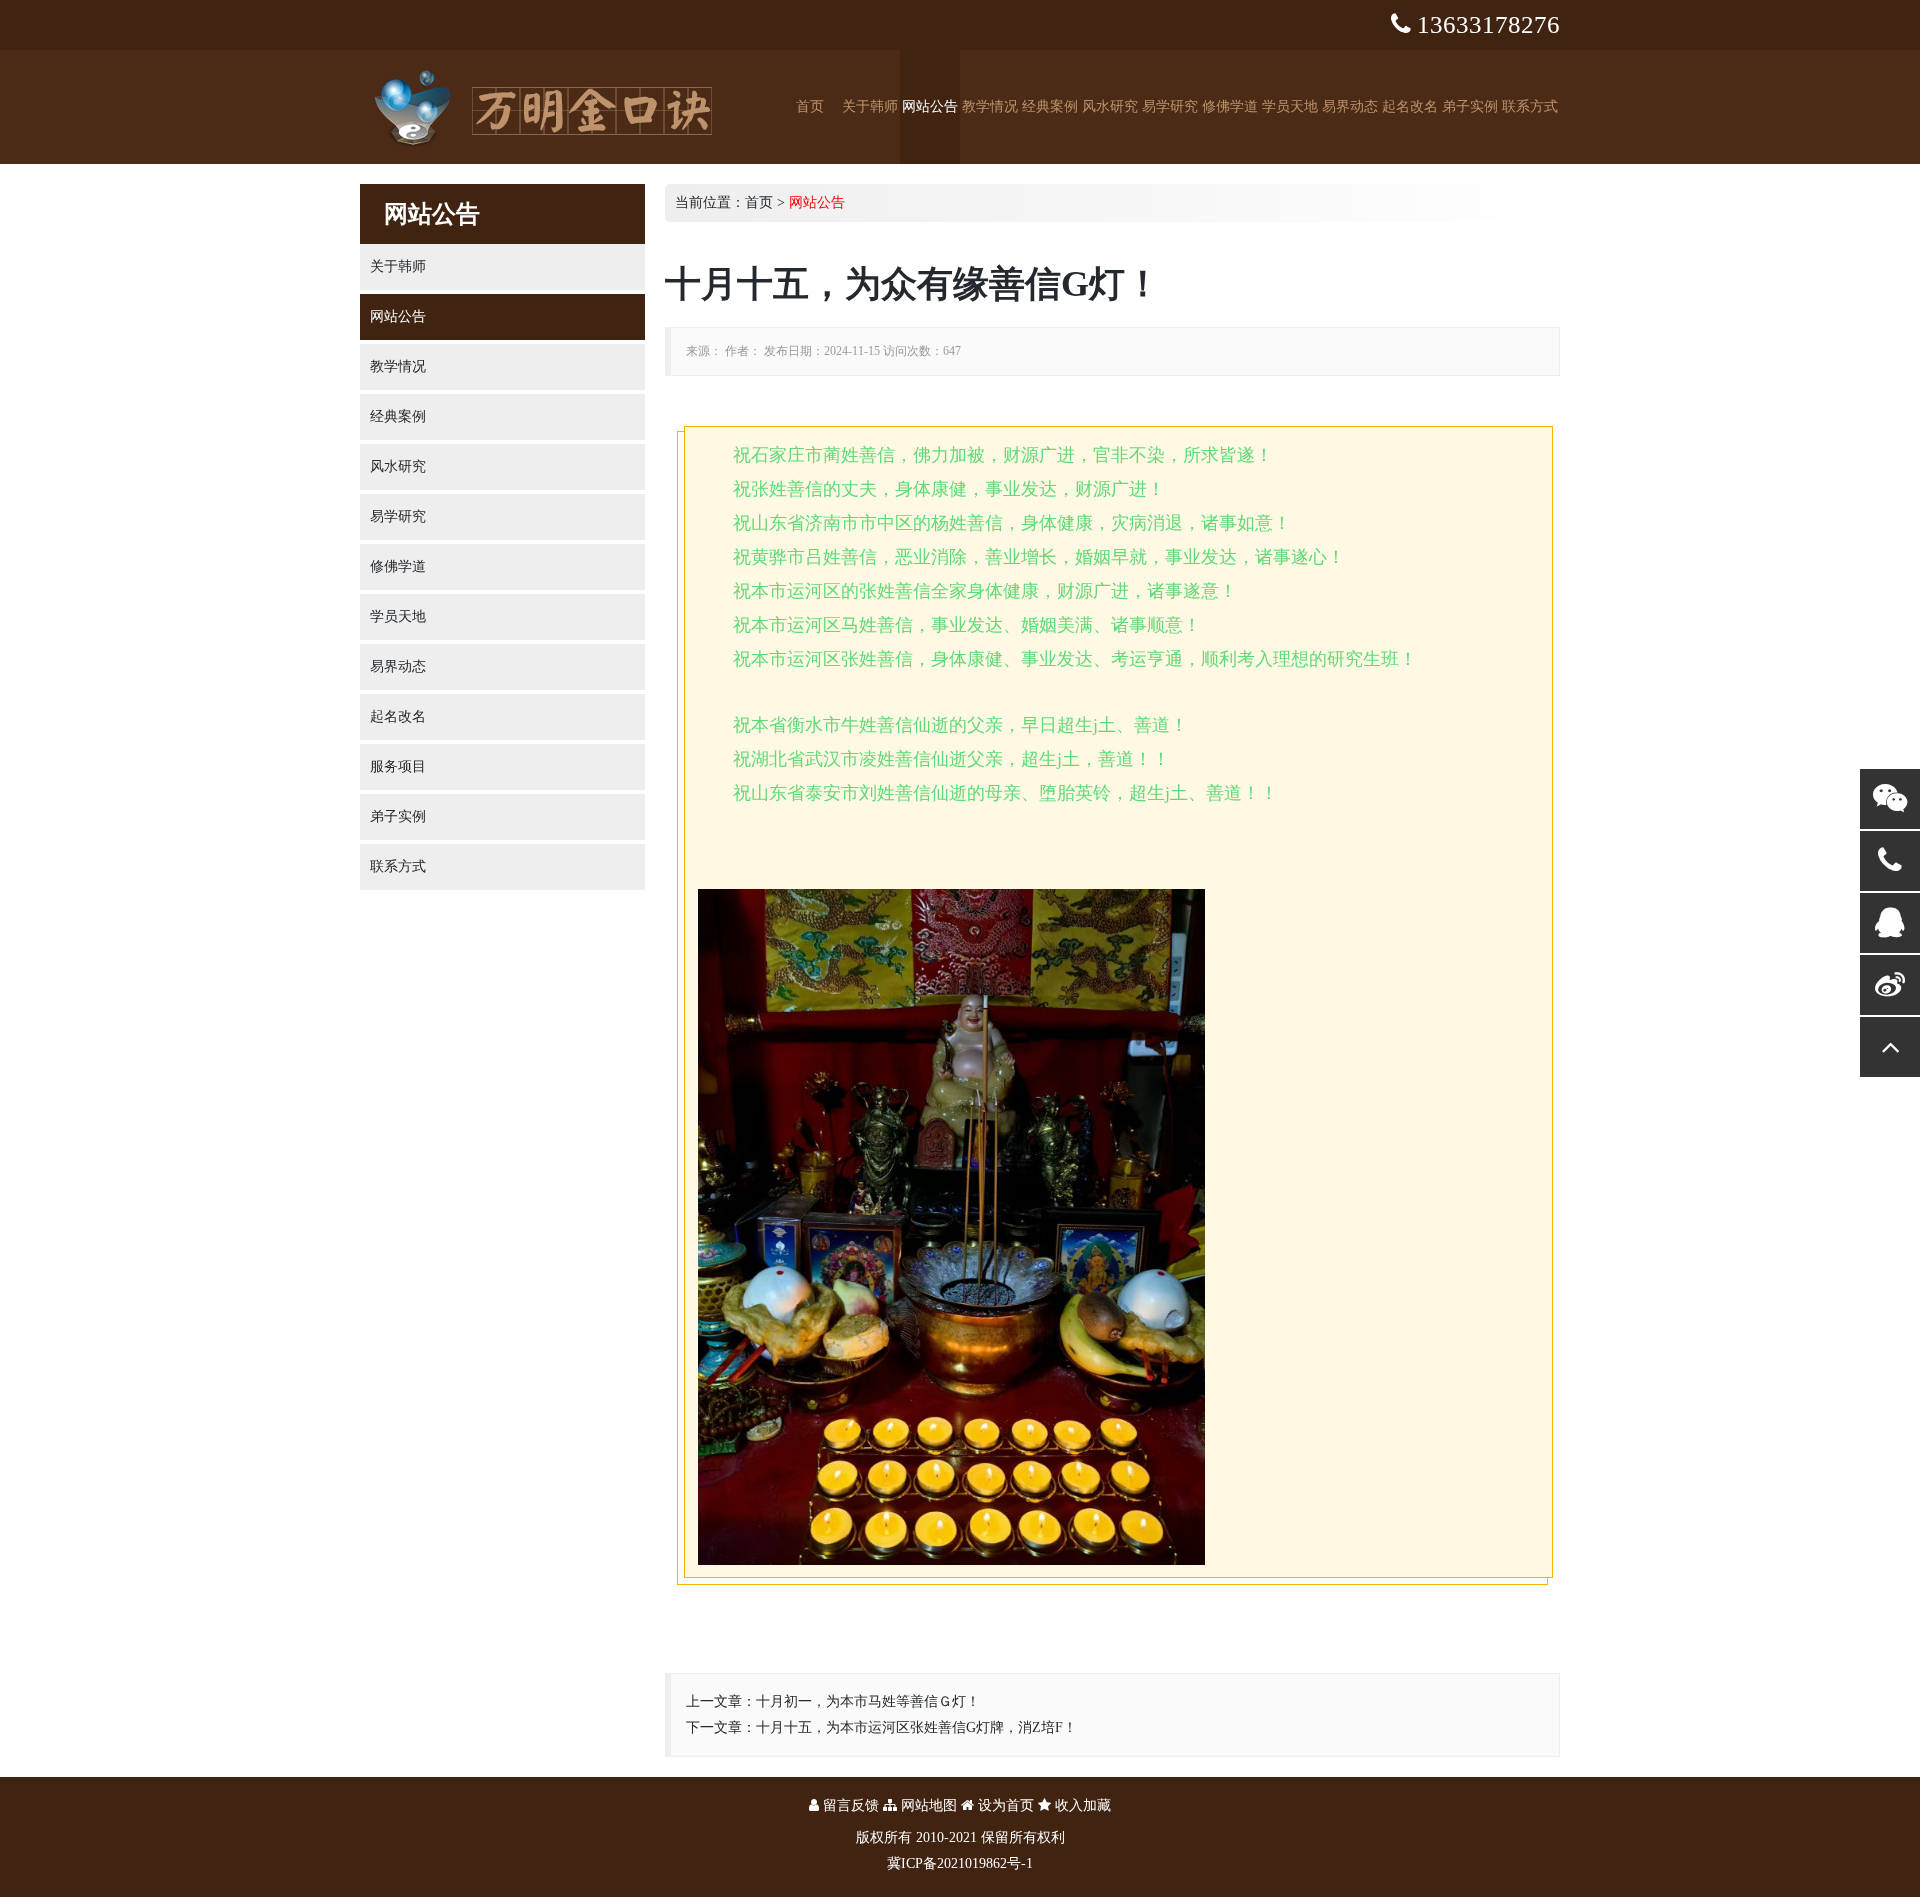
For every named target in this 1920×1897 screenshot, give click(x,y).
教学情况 (990, 106)
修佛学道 (1230, 106)
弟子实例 (1470, 106)
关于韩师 (870, 106)
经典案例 (1050, 106)
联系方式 (1530, 106)
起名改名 (1410, 106)
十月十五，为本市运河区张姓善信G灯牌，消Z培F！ (916, 1727)
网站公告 (930, 106)
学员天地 (1290, 106)
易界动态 (1350, 106)
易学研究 (1170, 106)
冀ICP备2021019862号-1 (960, 1863)
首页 (810, 106)
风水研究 (1110, 106)
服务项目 (398, 766)
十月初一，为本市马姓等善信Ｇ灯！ (868, 1701)
